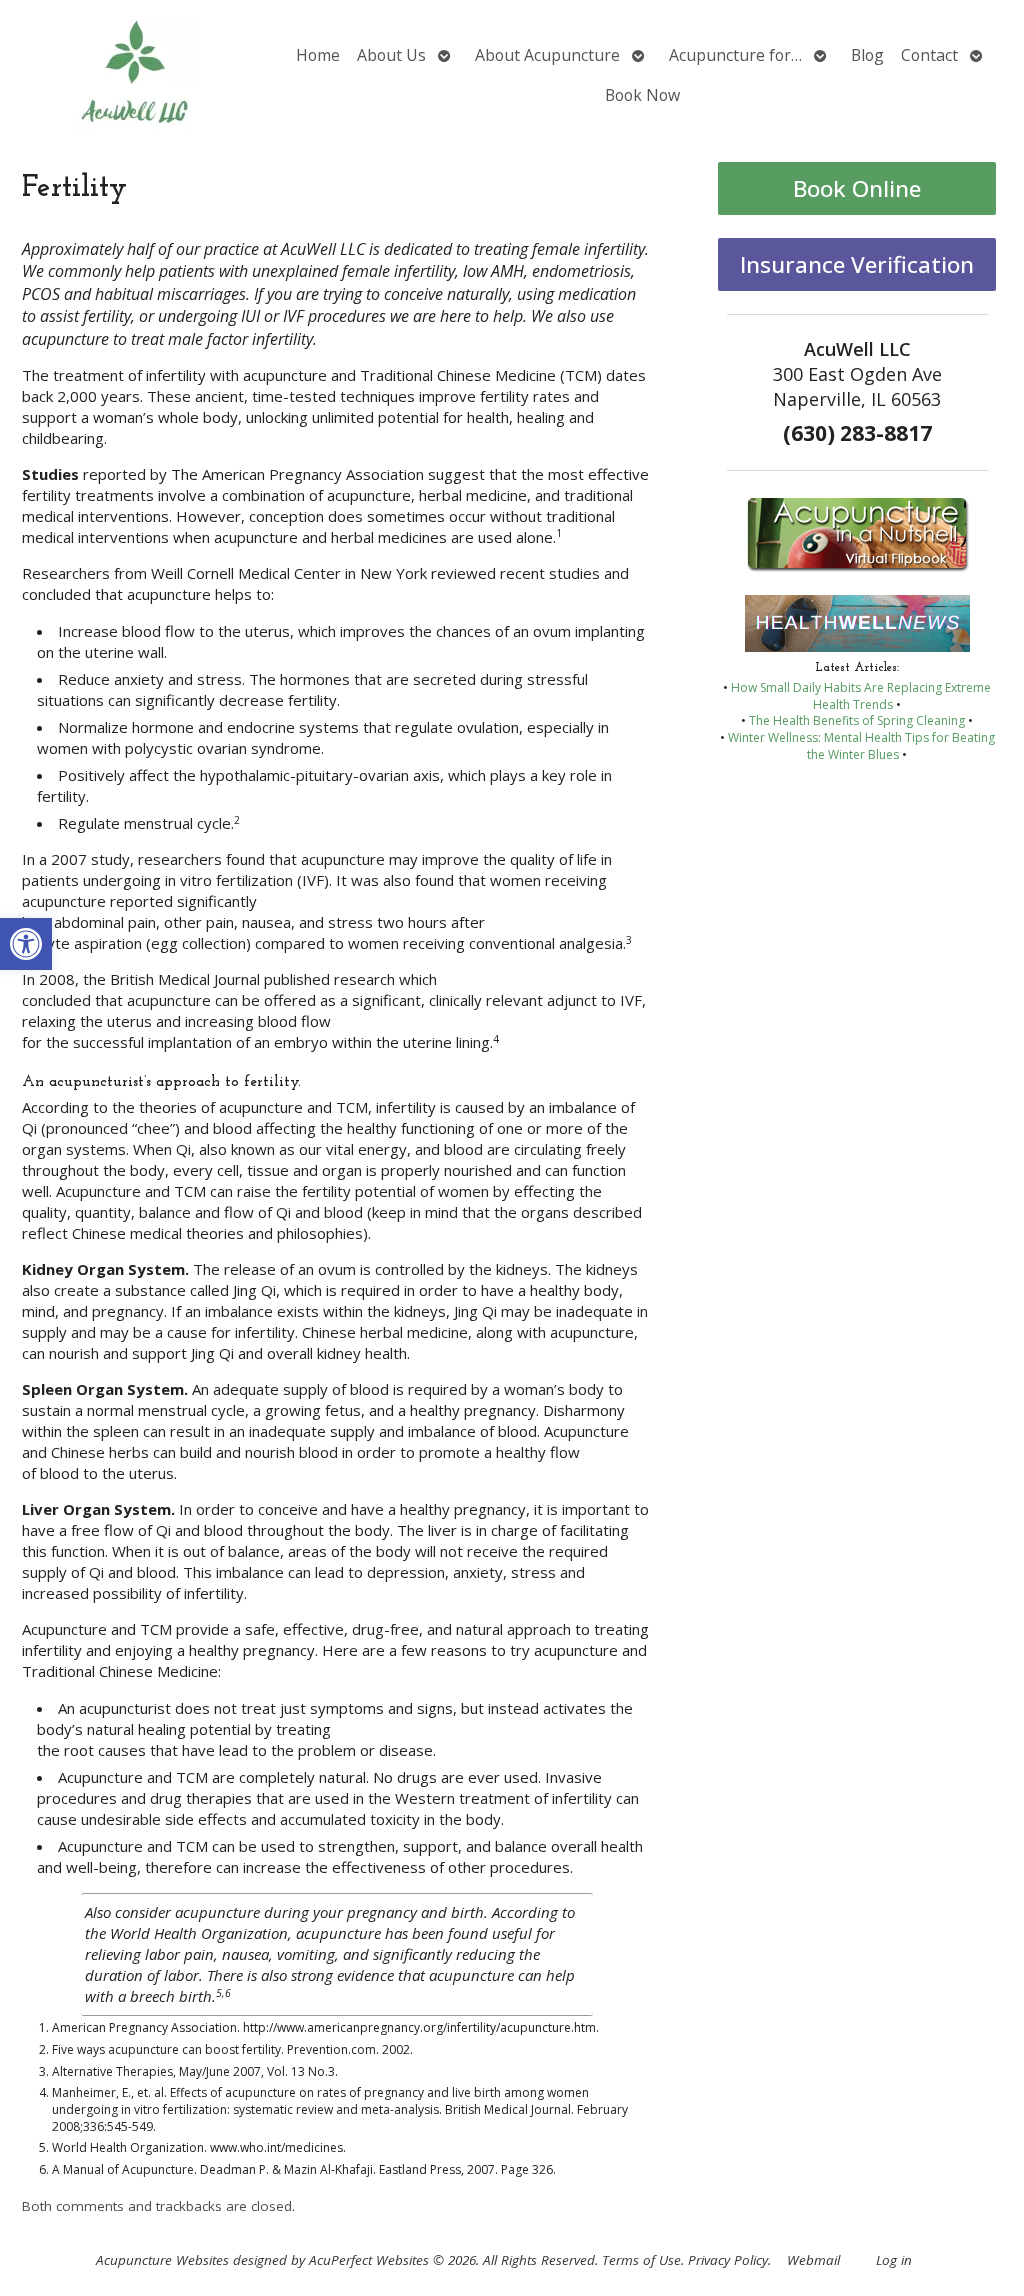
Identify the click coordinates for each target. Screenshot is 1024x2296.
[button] (26, 944)
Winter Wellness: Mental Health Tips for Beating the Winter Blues (861, 746)
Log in (894, 2260)
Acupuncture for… (735, 55)
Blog (867, 55)
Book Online (857, 188)
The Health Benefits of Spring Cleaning (857, 720)
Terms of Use (641, 2260)
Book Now (642, 95)
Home (318, 55)
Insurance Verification (857, 264)
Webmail (813, 2260)
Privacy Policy (728, 2260)
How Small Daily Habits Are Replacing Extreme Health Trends (861, 696)
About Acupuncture (547, 55)
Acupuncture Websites (162, 2260)
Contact (929, 55)
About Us (391, 55)
